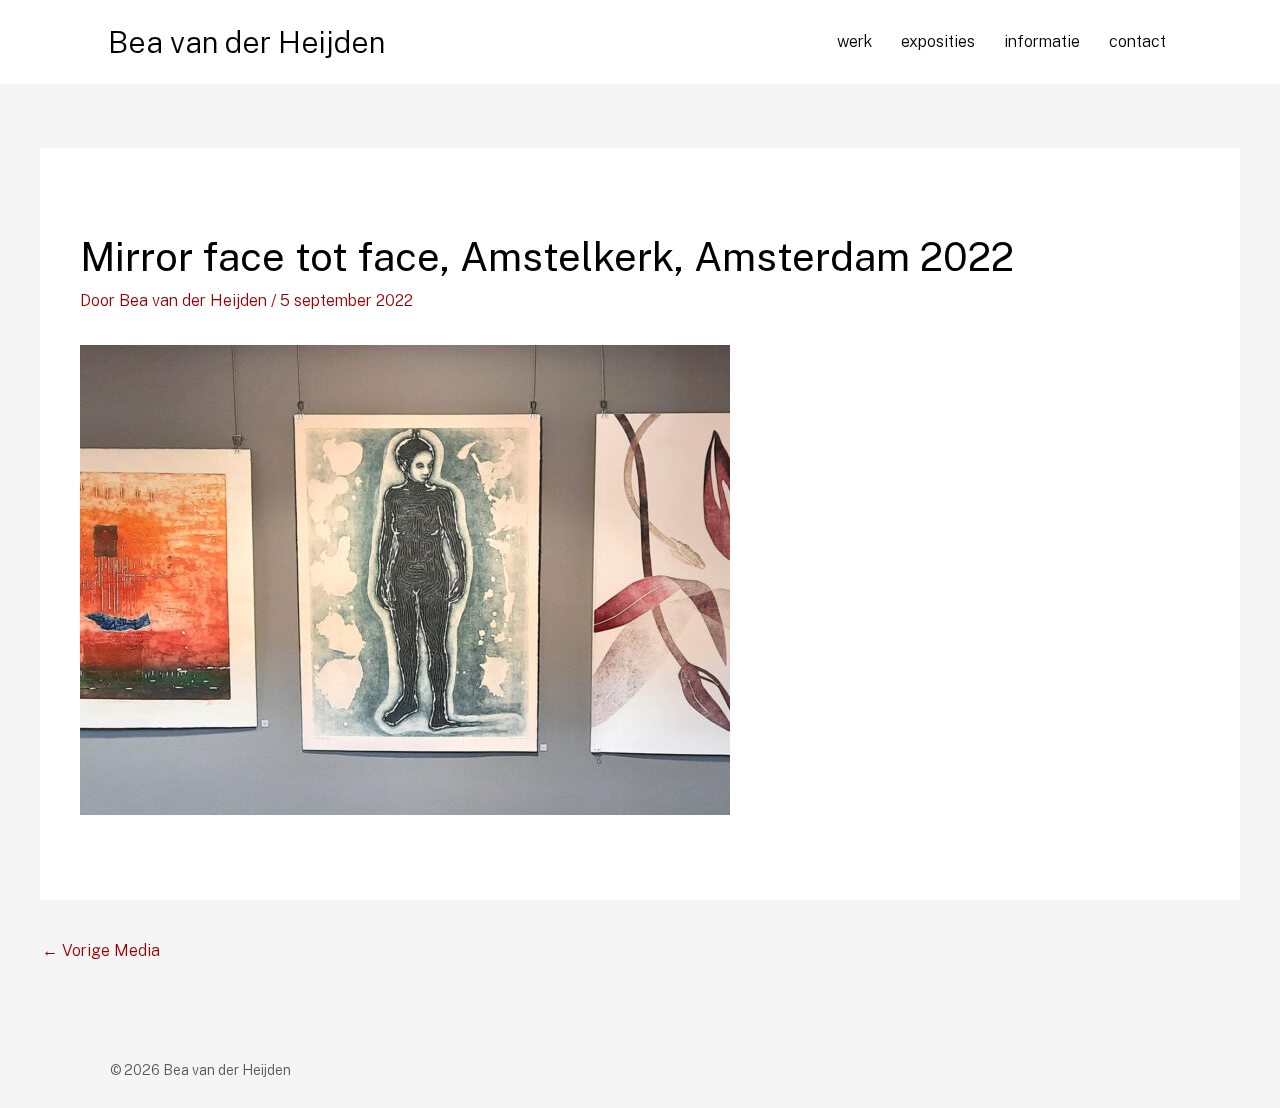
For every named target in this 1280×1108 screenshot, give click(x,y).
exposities (938, 41)
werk (854, 41)
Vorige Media (101, 950)
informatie (1042, 41)
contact (1137, 41)
